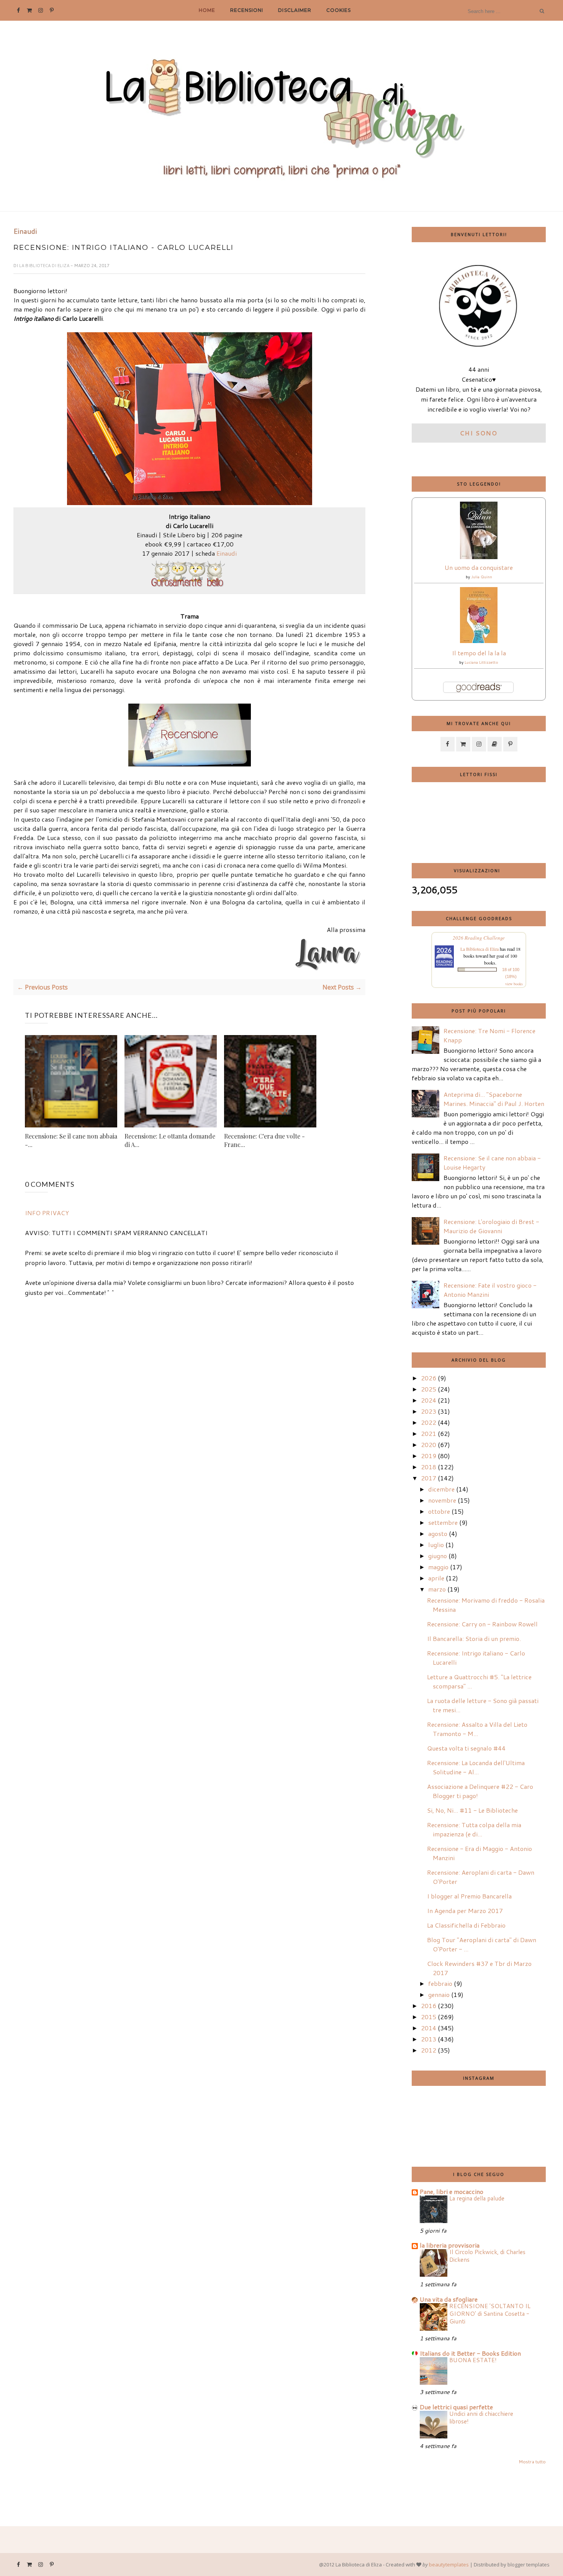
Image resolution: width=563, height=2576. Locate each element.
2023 (429, 1411)
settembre (443, 1522)
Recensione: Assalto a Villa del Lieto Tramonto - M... (477, 1729)
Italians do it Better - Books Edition (470, 2353)
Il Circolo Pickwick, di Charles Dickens (487, 2256)
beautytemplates (449, 2565)
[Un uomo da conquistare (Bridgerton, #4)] (479, 557)
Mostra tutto (532, 2462)
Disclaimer (295, 10)
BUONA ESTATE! (473, 2360)
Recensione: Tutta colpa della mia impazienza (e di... (474, 1829)
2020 (429, 1445)
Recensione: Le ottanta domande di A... (170, 1140)
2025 (429, 1389)
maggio (438, 1567)
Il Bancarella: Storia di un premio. (474, 1638)
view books (514, 984)
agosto (438, 1533)
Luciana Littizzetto (481, 662)
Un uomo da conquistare (479, 567)
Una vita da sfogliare (449, 2299)
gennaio (439, 1994)
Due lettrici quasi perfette (456, 2407)
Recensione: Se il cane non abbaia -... (71, 1140)
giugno (438, 1556)
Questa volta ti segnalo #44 (466, 1748)
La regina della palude (477, 2198)
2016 (429, 2006)
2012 (429, 2050)
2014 (429, 2028)
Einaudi (25, 231)
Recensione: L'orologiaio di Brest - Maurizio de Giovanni (491, 1226)
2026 (429, 1378)
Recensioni (247, 10)
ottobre (439, 1511)
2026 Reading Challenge (479, 938)
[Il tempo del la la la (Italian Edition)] (479, 641)
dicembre (441, 1489)
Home (207, 10)
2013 (429, 2039)
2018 (429, 1467)
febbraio (440, 1983)
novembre (442, 1500)
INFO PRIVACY (47, 1213)
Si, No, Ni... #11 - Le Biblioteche (472, 1810)
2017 (429, 1478)
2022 (429, 1422)
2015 (429, 2017)
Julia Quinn (482, 577)
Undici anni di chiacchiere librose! (481, 2417)
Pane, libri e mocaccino (452, 2191)
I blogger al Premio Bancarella (469, 1896)
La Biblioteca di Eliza (45, 266)
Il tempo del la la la (479, 653)
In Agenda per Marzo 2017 (465, 1911)
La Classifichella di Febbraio (466, 1925)
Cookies (339, 10)
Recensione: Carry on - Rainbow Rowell (482, 1624)
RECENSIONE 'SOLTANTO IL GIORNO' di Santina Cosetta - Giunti (490, 2313)
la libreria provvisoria (450, 2245)
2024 (429, 1400)
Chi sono (479, 433)
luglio (436, 1545)
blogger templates (529, 2565)
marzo (437, 1589)
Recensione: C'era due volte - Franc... (264, 1140)
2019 (429, 1456)
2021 (429, 1433)
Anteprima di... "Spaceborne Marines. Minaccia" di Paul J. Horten (494, 1099)
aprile (436, 1578)
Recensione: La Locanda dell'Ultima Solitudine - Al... (476, 1767)
